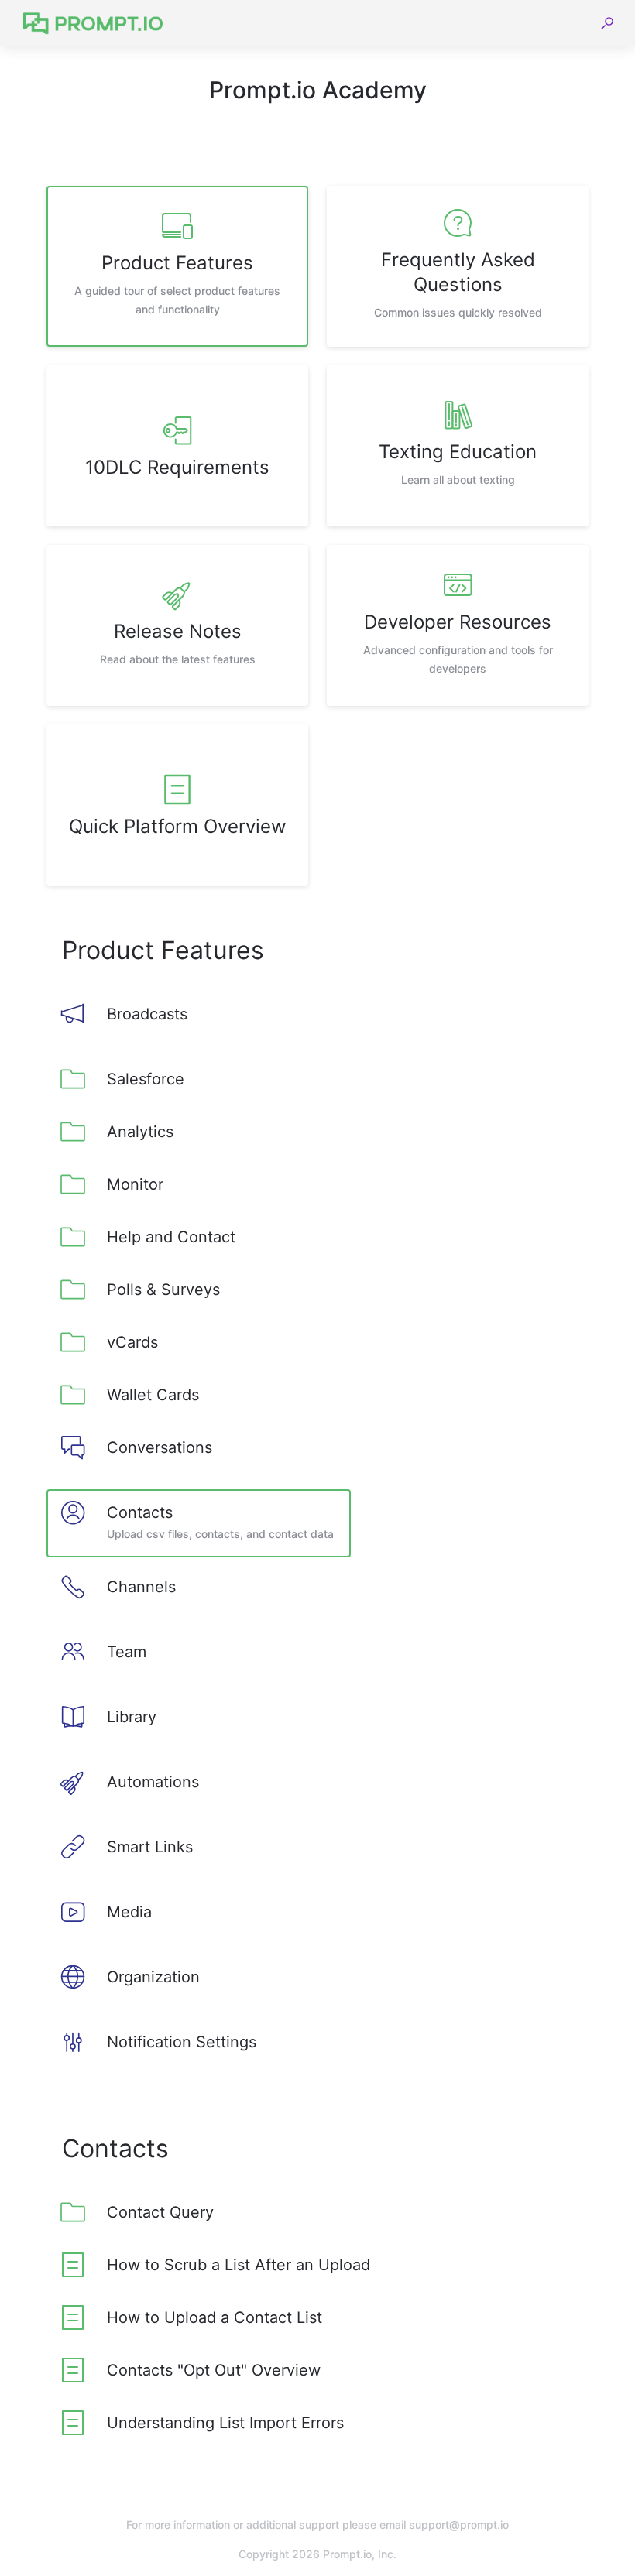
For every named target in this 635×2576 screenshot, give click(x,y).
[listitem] (177, 266)
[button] (607, 23)
